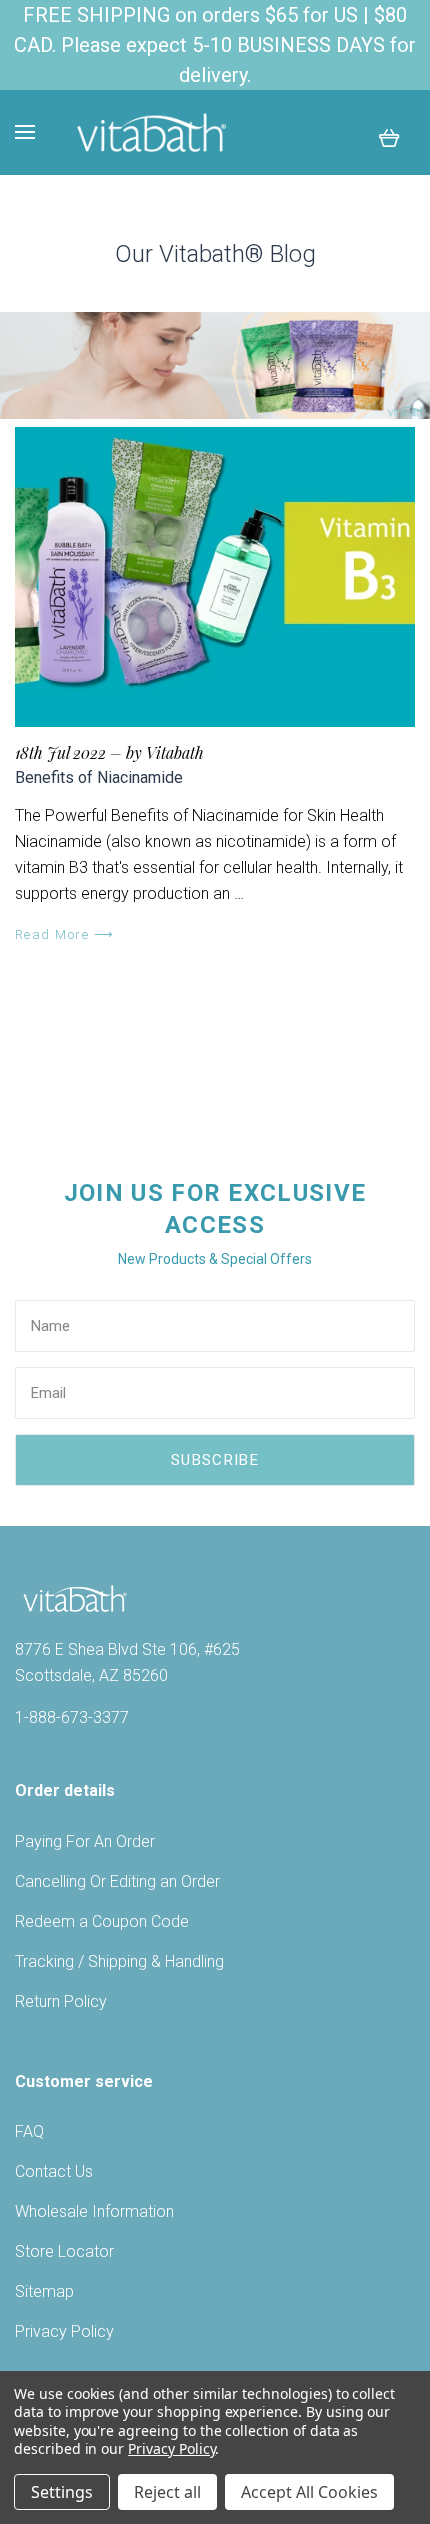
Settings (62, 2492)
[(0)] (389, 137)
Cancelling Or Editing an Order (117, 1881)
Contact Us (54, 2171)
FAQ (29, 2131)
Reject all (167, 2492)
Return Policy (61, 2001)
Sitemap (44, 2291)
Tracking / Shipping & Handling (119, 1961)
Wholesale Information (94, 2211)
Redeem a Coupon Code (102, 1921)
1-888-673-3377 (72, 1717)
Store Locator (64, 2251)
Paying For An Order (85, 1841)
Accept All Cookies (309, 2492)
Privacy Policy (64, 2331)
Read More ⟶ (64, 934)
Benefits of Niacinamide (99, 777)
